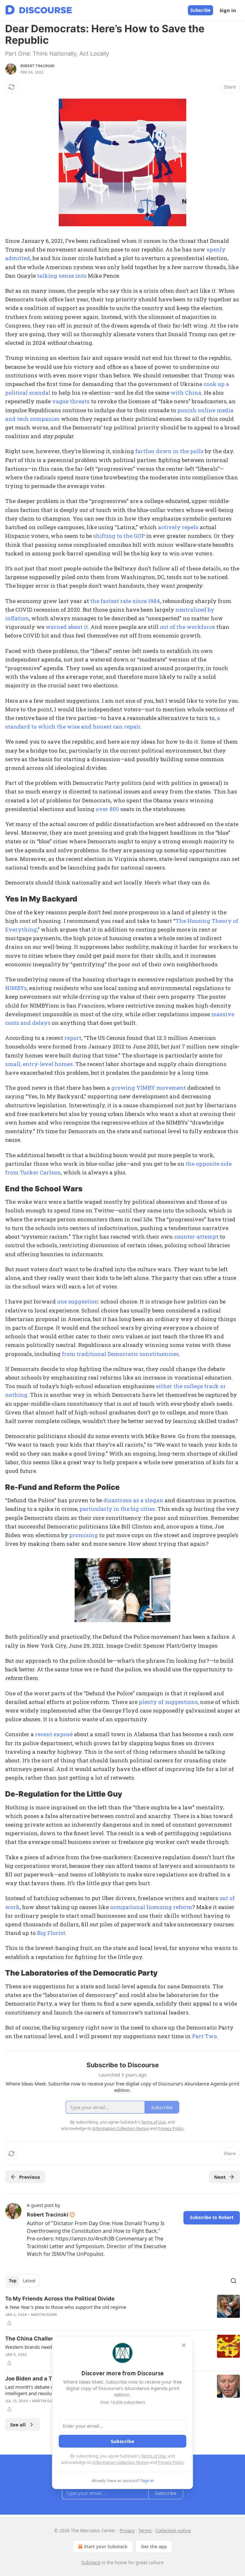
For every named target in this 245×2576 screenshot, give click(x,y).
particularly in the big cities (117, 1509)
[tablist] (22, 2281)
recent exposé (54, 1734)
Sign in (228, 10)
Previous (30, 2177)
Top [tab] (13, 2281)
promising (84, 1535)
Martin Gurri (44, 2315)
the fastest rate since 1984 (125, 601)
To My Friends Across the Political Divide (60, 2299)
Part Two (204, 2036)
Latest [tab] (29, 2281)
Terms (145, 2530)
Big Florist (51, 1933)
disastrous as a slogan (133, 1500)
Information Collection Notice (121, 2462)
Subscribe (200, 10)
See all (18, 2425)
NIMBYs (16, 988)
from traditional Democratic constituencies (120, 1354)
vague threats (71, 401)
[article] (122, 2311)
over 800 (107, 809)
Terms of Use (153, 2456)
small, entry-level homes (39, 1064)
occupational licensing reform (151, 1907)
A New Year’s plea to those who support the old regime (66, 2307)
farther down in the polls (169, 451)
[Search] (234, 2281)
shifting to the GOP (119, 536)
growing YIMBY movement (149, 1088)
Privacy (127, 2530)
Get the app (154, 2546)
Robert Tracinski (37, 66)
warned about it (67, 627)
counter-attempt (196, 1237)
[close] (184, 2345)
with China (186, 393)
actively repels (178, 527)
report (73, 1038)
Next (220, 2177)
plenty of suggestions (168, 1702)
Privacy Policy (171, 2462)
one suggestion (78, 1301)
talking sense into (62, 276)
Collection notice (173, 2530)
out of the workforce (187, 627)
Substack (91, 2562)
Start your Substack (106, 2546)
